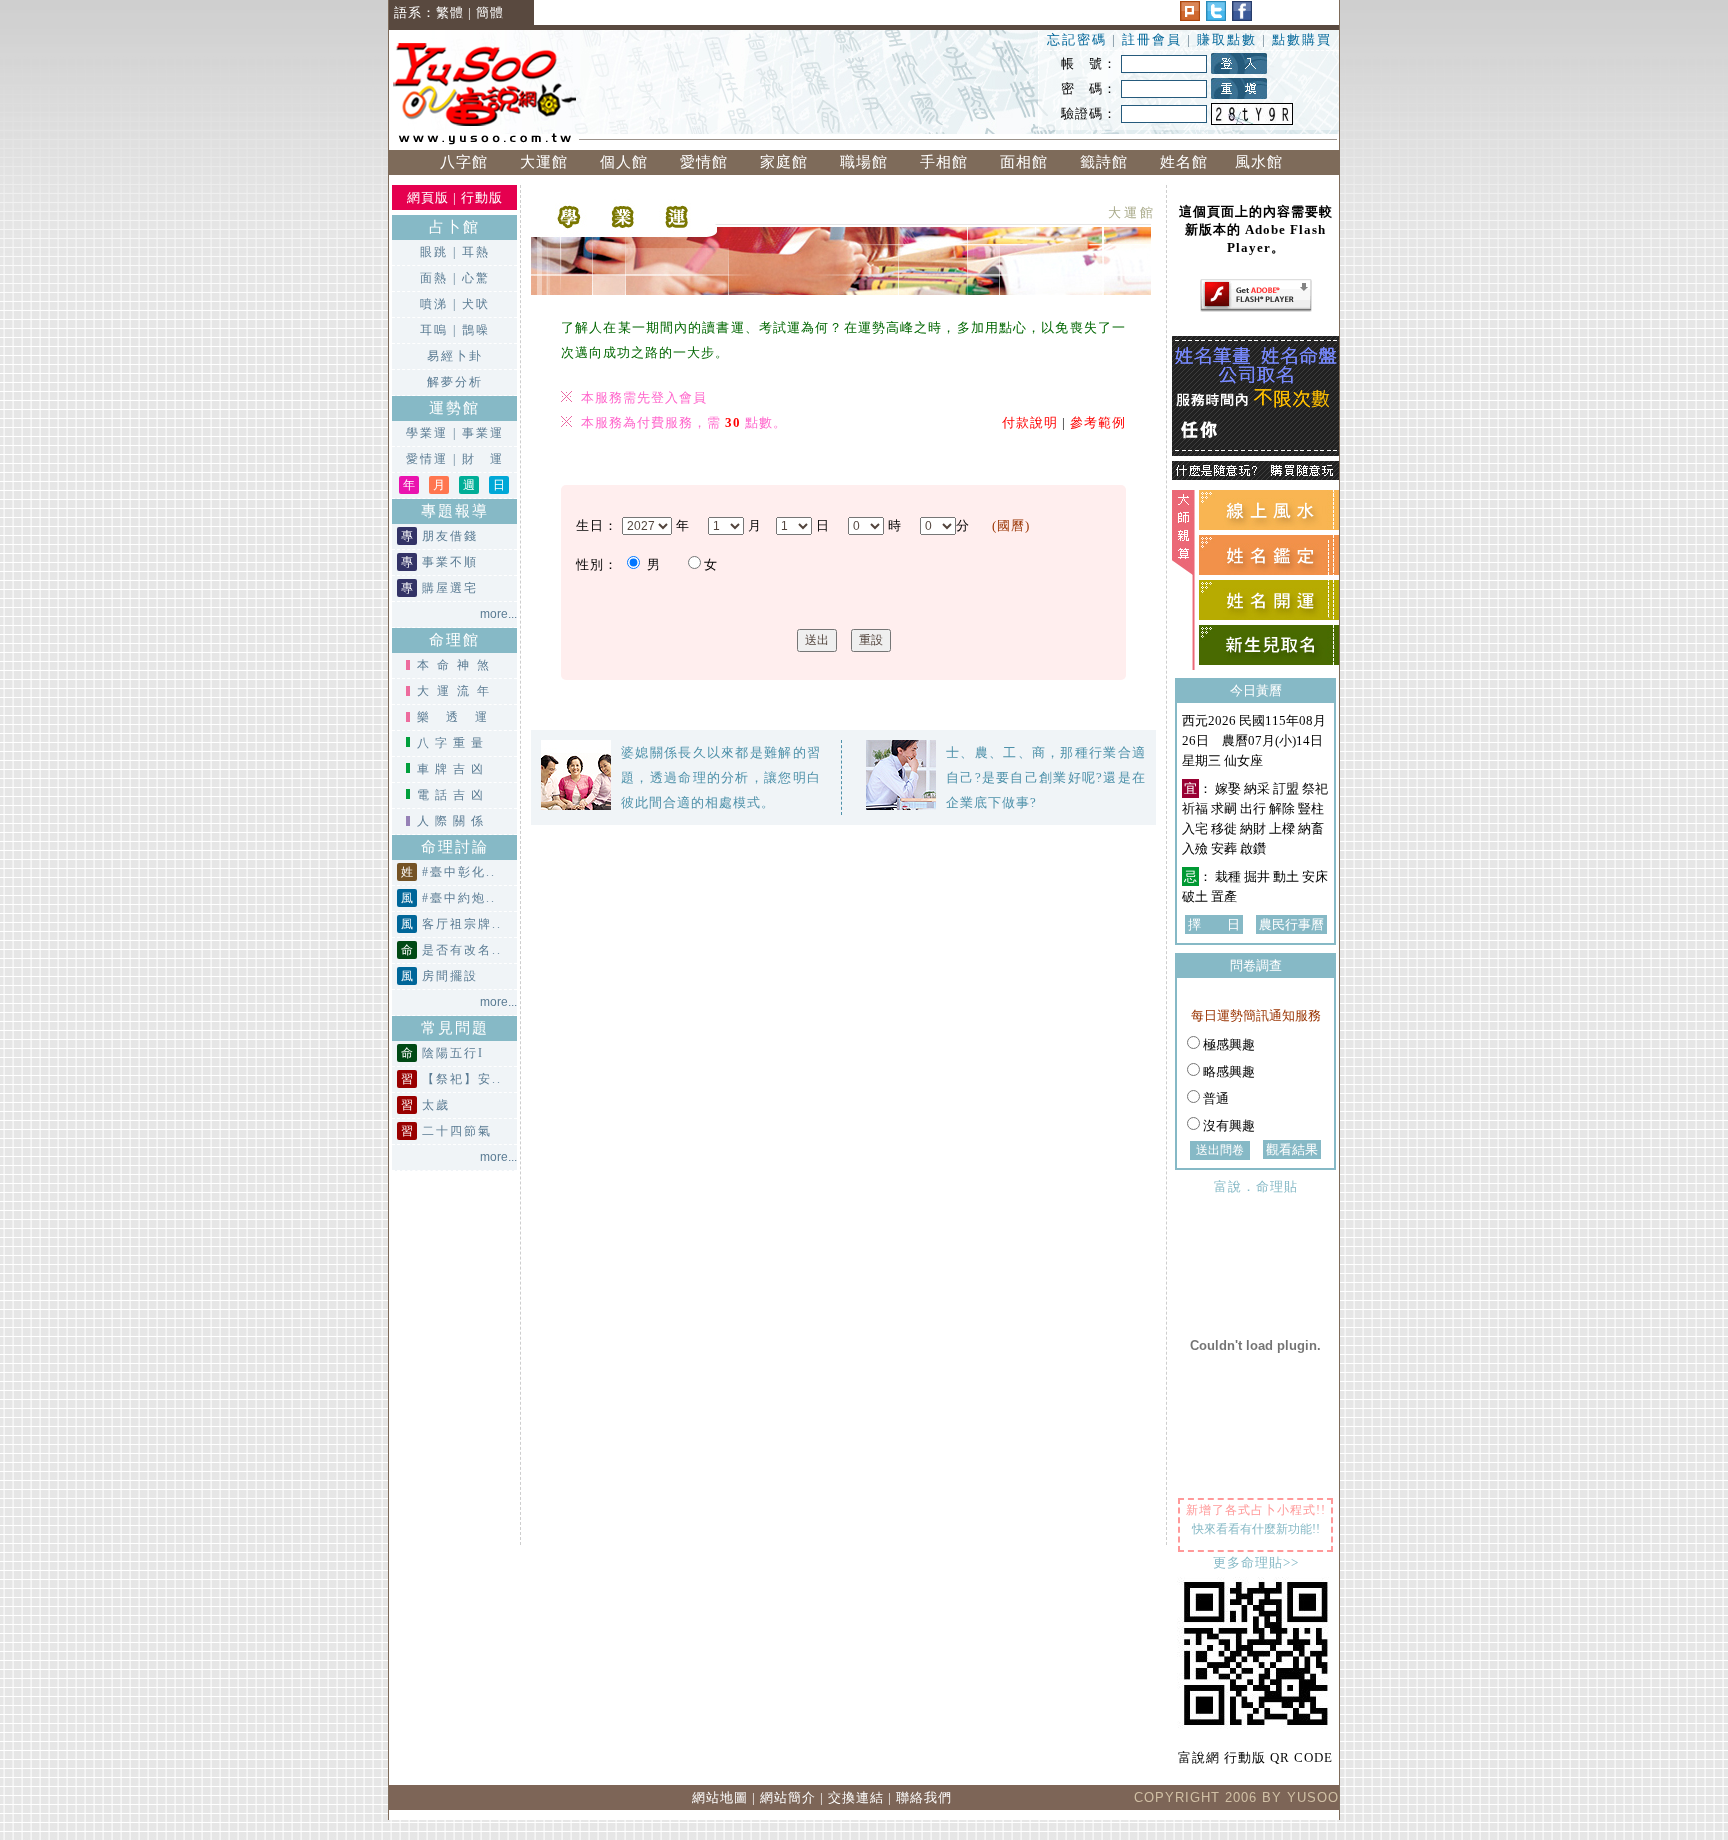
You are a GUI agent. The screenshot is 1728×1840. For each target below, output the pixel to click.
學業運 (427, 433)
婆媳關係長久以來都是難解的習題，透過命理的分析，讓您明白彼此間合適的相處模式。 (721, 777)
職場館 (864, 162)
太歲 (436, 1105)
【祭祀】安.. (462, 1079)
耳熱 (476, 252)
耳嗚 (434, 330)
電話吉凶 (453, 795)
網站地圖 (720, 1797)
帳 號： (1089, 63)
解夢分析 (455, 382)
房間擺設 (450, 976)
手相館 (944, 162)
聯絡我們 (924, 1797)
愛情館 (704, 162)
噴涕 (434, 304)
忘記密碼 (1077, 39)
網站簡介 (788, 1797)
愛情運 (427, 459)
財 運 (483, 459)
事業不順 (450, 562)
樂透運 (460, 717)
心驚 (476, 278)
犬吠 (476, 304)
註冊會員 (1154, 39)
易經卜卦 (455, 356)
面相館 (1024, 162)
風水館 (1264, 162)
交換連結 (856, 1797)
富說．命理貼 (1256, 1186)
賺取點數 (1227, 39)
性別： (597, 564)
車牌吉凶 (453, 769)
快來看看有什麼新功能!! (1256, 1529)
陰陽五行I (453, 1053)
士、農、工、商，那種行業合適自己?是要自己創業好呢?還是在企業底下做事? (1046, 777)
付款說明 (1030, 422)
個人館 (624, 162)
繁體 (450, 12)
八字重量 (453, 743)
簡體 (490, 12)
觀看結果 (1292, 1149)
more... (498, 614)
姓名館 (1184, 162)
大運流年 (457, 691)
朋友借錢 (450, 536)
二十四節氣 (457, 1131)
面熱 (434, 278)
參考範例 (1098, 422)
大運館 (544, 162)
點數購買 (1302, 39)
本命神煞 (457, 665)
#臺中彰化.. (459, 872)
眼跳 (434, 252)
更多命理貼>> (1256, 1562)
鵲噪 (476, 330)
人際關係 (453, 821)
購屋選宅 (450, 588)
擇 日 (1214, 924)
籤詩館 (1104, 162)
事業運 (483, 433)
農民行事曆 (1291, 924)
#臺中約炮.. (459, 898)
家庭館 (784, 162)
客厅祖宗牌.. (462, 924)
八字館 (464, 162)
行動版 (482, 197)
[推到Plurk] (1190, 16)
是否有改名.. (462, 950)
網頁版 (428, 197)
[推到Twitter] (1216, 16)
